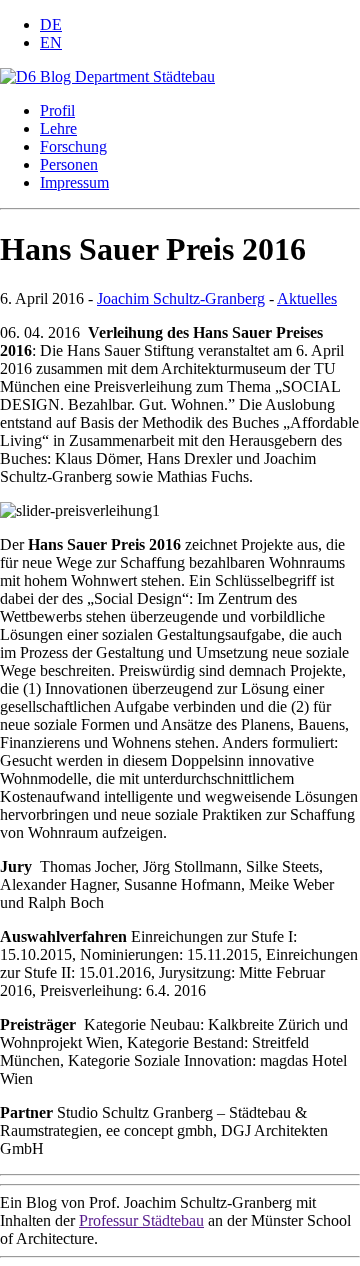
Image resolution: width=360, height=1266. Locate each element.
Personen (69, 164)
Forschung (73, 146)
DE (51, 24)
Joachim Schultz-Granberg (181, 298)
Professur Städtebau (141, 1220)
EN (51, 42)
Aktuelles (307, 298)
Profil (57, 110)
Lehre (58, 128)
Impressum (74, 182)
